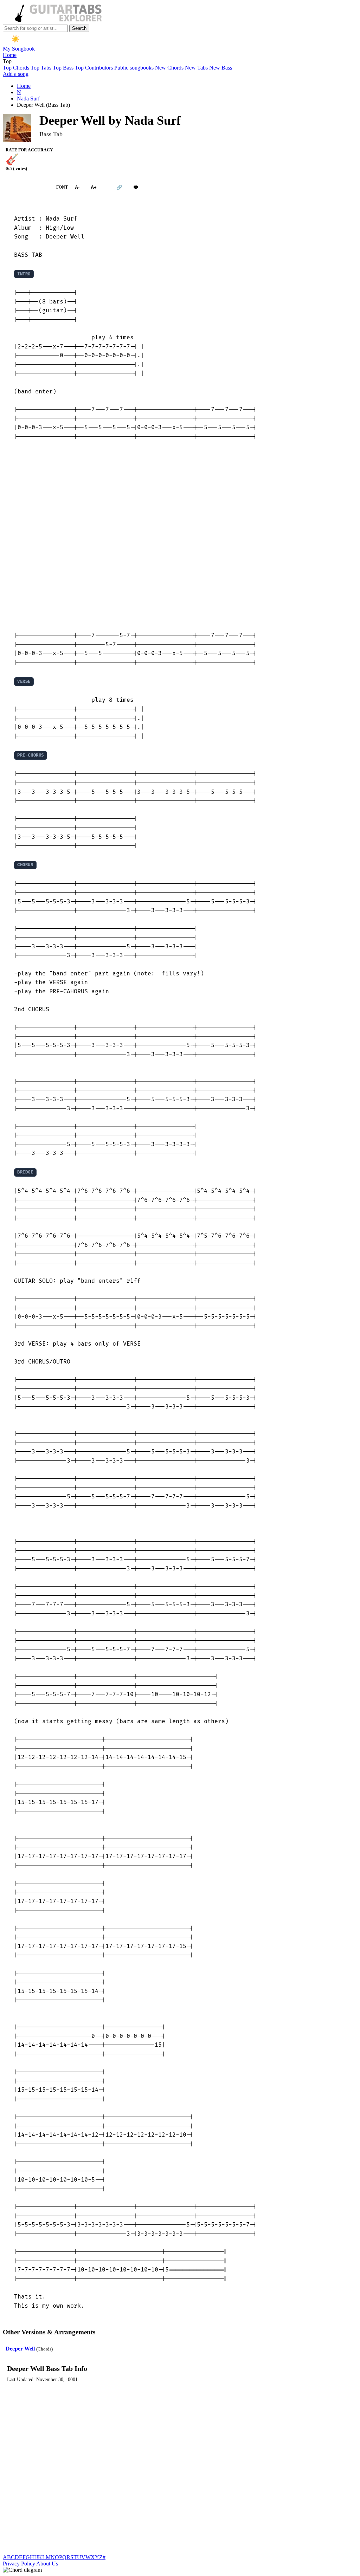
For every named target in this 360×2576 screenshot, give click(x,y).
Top (7, 61)
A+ (94, 187)
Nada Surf (28, 99)
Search (79, 28)
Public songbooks (134, 68)
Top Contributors (94, 68)
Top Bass (63, 68)
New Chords (169, 68)
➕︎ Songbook (26, 187)
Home (10, 55)
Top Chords (16, 68)
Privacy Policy (19, 2564)
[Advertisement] (180, 536)
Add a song (16, 74)
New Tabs (196, 68)
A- (77, 187)
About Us (47, 2564)
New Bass (221, 68)
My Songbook (19, 49)
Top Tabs (41, 68)
